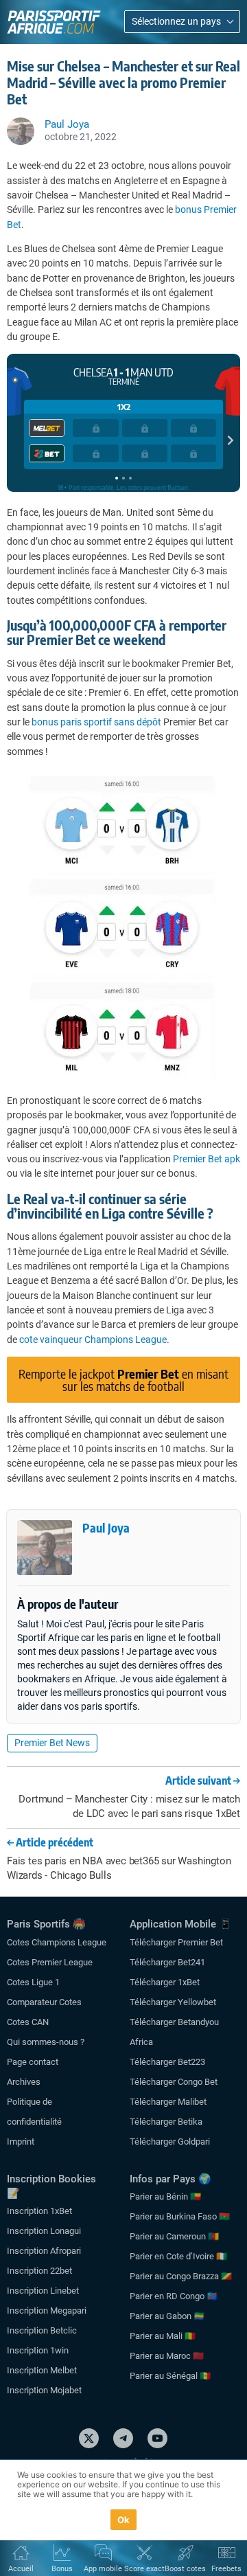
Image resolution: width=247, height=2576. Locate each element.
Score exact (144, 2569)
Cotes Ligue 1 (33, 1982)
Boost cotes (185, 2569)
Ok (124, 2520)
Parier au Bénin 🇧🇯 (165, 2196)
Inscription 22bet (39, 2271)
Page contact (33, 2062)
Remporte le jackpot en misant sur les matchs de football (123, 1380)
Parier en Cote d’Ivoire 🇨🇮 (178, 2256)
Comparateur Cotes (44, 2002)
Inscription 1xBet (39, 2211)
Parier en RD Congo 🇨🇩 (174, 2296)
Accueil (21, 2569)
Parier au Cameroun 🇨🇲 (174, 2236)
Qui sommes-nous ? (46, 2042)
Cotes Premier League (50, 1962)
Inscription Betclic (42, 2330)
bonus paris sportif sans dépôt (96, 722)
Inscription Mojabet (44, 2390)
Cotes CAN (28, 2022)
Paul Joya (106, 1527)
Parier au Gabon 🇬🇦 (167, 2316)
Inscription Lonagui (44, 2231)
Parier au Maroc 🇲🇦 (167, 2356)
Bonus (62, 2569)
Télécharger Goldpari (170, 2142)
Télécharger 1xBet (165, 1982)
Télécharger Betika (166, 2122)
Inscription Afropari (44, 2251)
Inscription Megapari (47, 2311)
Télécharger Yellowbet (173, 2002)
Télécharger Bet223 (167, 2062)
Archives (24, 2082)
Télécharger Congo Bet (174, 2082)
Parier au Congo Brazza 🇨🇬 (181, 2276)
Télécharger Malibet (168, 2102)
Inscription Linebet (43, 2291)
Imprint (21, 2142)
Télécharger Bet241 (167, 1962)
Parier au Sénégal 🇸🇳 (170, 2376)
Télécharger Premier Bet (176, 1942)
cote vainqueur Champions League (93, 1340)
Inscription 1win (38, 2350)
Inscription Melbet (42, 2370)
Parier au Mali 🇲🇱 (163, 2336)
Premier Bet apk (207, 1159)
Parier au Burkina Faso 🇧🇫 (180, 2216)
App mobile (103, 2569)
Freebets (226, 2569)
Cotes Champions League (57, 1942)
